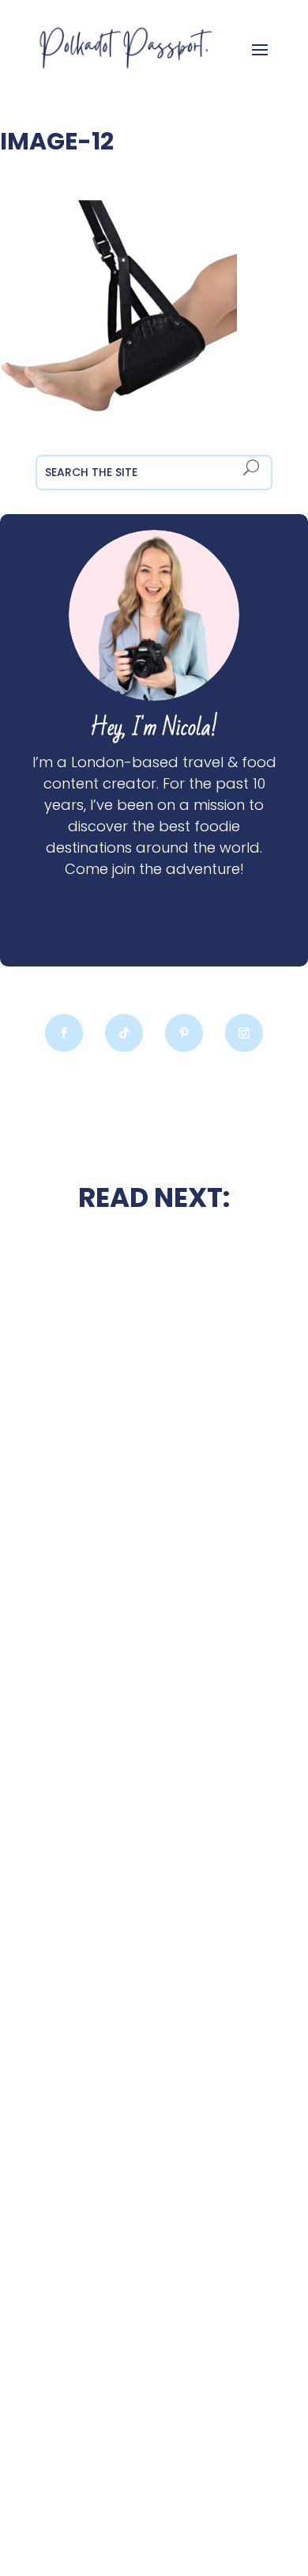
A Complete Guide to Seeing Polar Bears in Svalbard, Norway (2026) (154, 2400)
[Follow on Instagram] (244, 1033)
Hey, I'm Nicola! (154, 728)
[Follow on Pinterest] (184, 1033)
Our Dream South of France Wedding (154, 1501)
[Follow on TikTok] (124, 1033)
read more (154, 1543)
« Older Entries (45, 2504)
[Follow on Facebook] (64, 1033)
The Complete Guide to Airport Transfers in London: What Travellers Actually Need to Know (154, 2021)
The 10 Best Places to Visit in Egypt (154, 1643)
